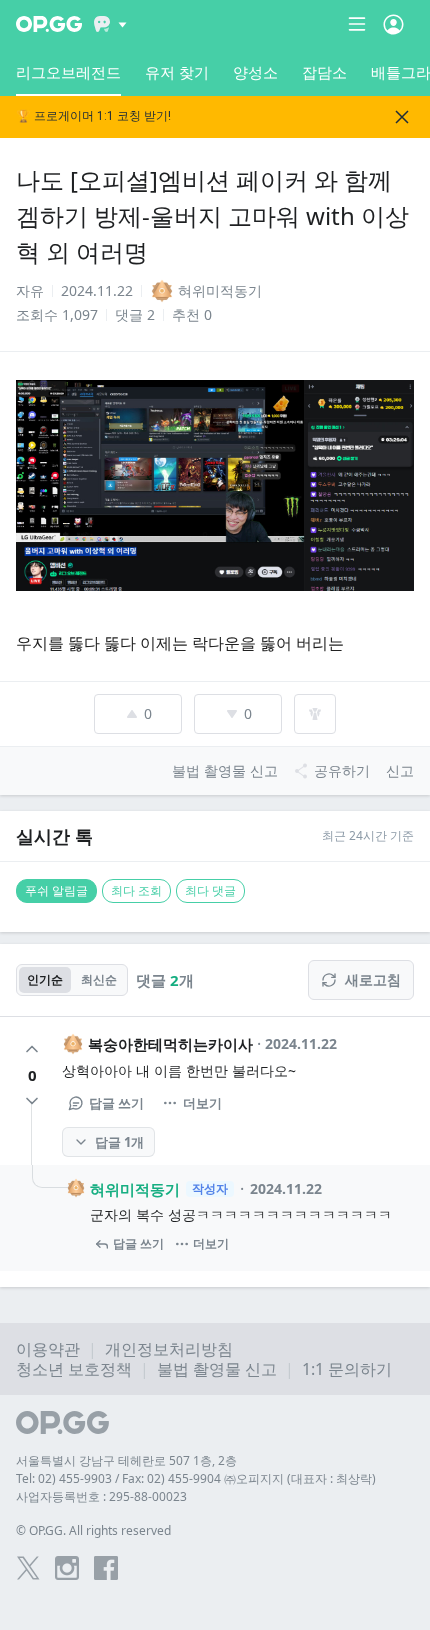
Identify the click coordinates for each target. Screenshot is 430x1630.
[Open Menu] (393, 24)
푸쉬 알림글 (56, 890)
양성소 (255, 72)
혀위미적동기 (135, 1189)
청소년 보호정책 (74, 1369)
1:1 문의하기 (347, 1369)
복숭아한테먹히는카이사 (170, 1044)
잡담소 (324, 72)
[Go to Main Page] (49, 24)
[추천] (32, 1049)
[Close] (402, 117)
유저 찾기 (177, 72)
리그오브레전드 (68, 72)
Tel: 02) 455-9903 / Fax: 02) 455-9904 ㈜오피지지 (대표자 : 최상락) (196, 1478)
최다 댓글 (210, 890)
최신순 (99, 979)
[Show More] (110, 24)
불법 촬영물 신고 (217, 1369)
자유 (30, 290)
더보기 (202, 1103)
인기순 (45, 979)
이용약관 (48, 1349)
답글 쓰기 (116, 1103)
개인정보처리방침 (169, 1349)
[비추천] (32, 1101)
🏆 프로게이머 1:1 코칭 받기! (93, 116)
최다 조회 (136, 890)
